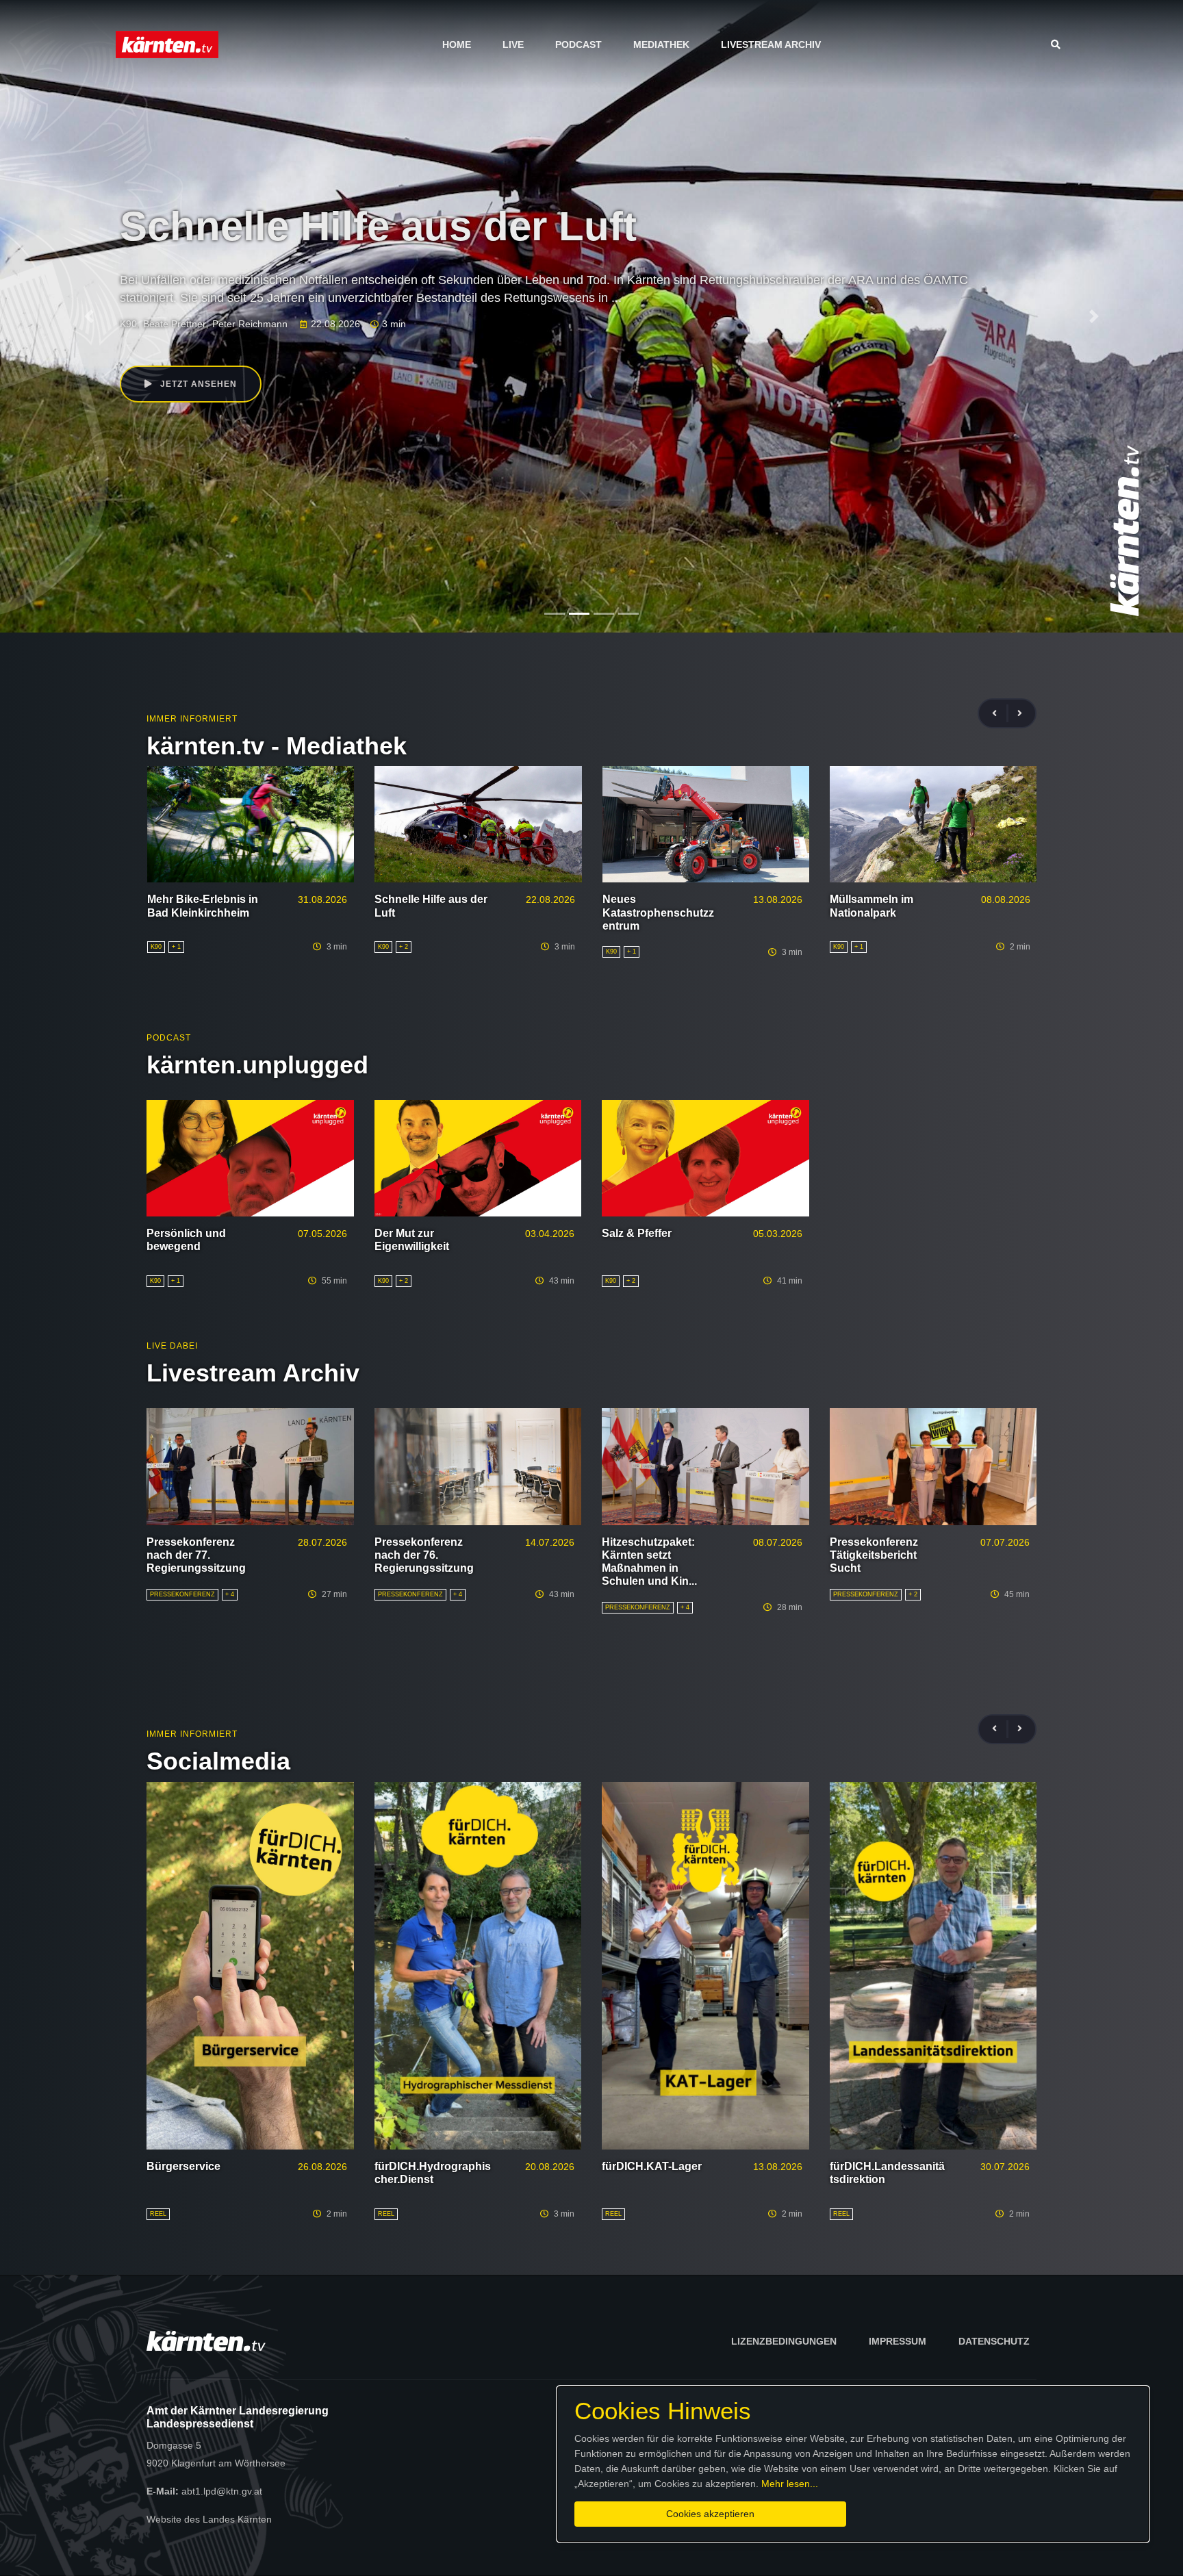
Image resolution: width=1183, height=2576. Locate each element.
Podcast (578, 44)
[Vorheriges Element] (89, 316)
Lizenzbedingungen (784, 2341)
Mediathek (661, 44)
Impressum (898, 2341)
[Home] (167, 44)
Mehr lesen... (790, 2484)
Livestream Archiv (771, 44)
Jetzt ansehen (197, 384)
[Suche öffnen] (1059, 44)
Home (457, 44)
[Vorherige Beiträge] (1000, 714)
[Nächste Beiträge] (1020, 714)
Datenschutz (994, 2341)
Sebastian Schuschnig (191, 324)
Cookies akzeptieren (710, 2514)
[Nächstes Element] (1094, 316)
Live (513, 44)
